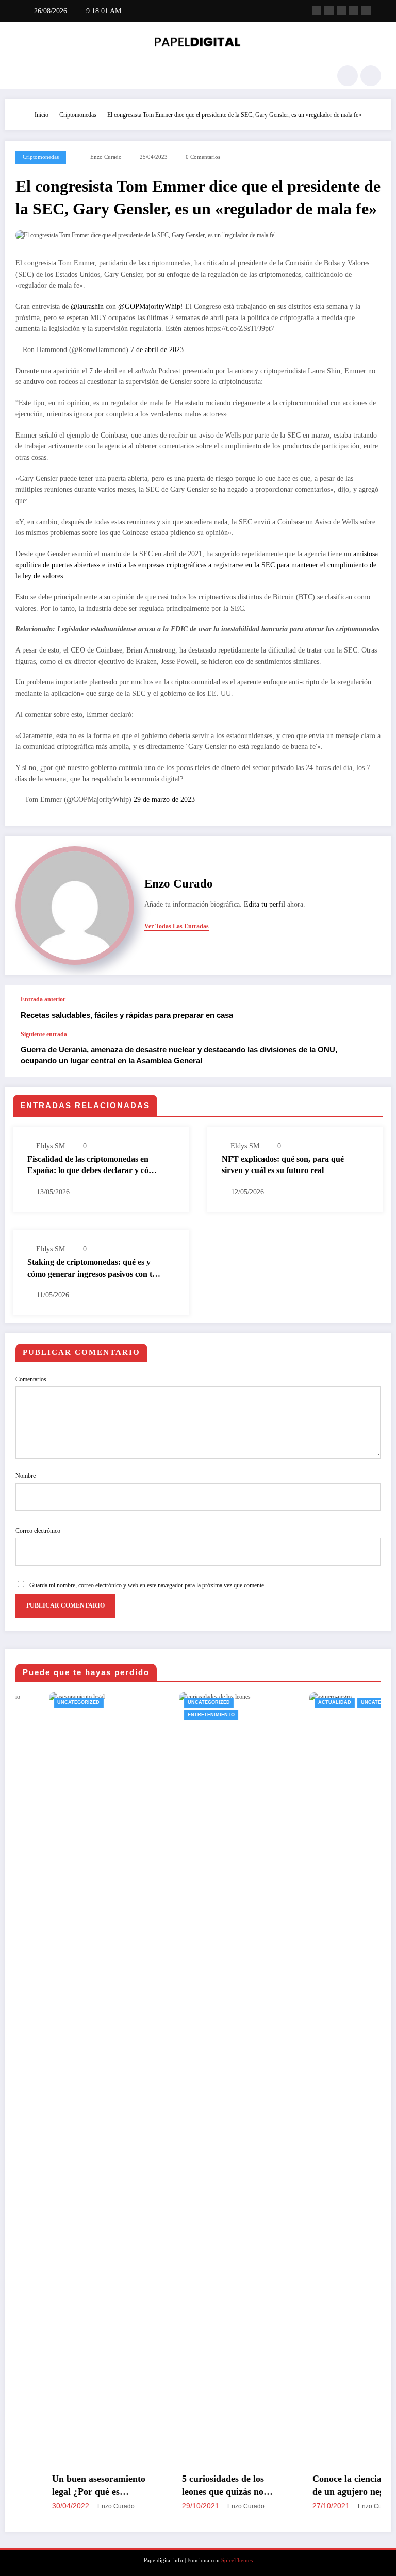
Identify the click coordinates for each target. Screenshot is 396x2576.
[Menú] (20, 76)
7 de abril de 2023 (157, 350)
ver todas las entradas (177, 926)
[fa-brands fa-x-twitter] (329, 11)
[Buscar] (348, 76)
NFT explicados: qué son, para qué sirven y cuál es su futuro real (283, 1165)
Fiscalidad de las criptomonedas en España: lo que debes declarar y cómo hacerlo (93, 1166)
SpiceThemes (237, 2560)
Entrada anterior (43, 999)
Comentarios (31, 1379)
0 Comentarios (203, 157)
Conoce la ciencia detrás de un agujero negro (328, 2485)
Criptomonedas (41, 157)
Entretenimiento (178, 1715)
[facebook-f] (317, 11)
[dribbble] (341, 11)
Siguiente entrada (44, 1034)
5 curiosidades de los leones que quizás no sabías (190, 2486)
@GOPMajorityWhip (149, 306)
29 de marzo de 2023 (164, 800)
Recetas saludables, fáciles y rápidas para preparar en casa (127, 1015)
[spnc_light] (371, 76)
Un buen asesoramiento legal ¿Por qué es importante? (66, 2486)
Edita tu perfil (265, 904)
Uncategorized (46, 1702)
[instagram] (354, 11)
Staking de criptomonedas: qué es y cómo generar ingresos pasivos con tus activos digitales (94, 1269)
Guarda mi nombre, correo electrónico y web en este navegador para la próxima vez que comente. (147, 1585)
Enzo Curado (106, 157)
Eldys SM (51, 1146)
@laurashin (87, 306)
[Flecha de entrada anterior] (372, 1008)
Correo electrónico (38, 1531)
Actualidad (302, 1702)
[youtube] (366, 11)
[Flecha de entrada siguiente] (372, 1053)
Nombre (26, 1476)
